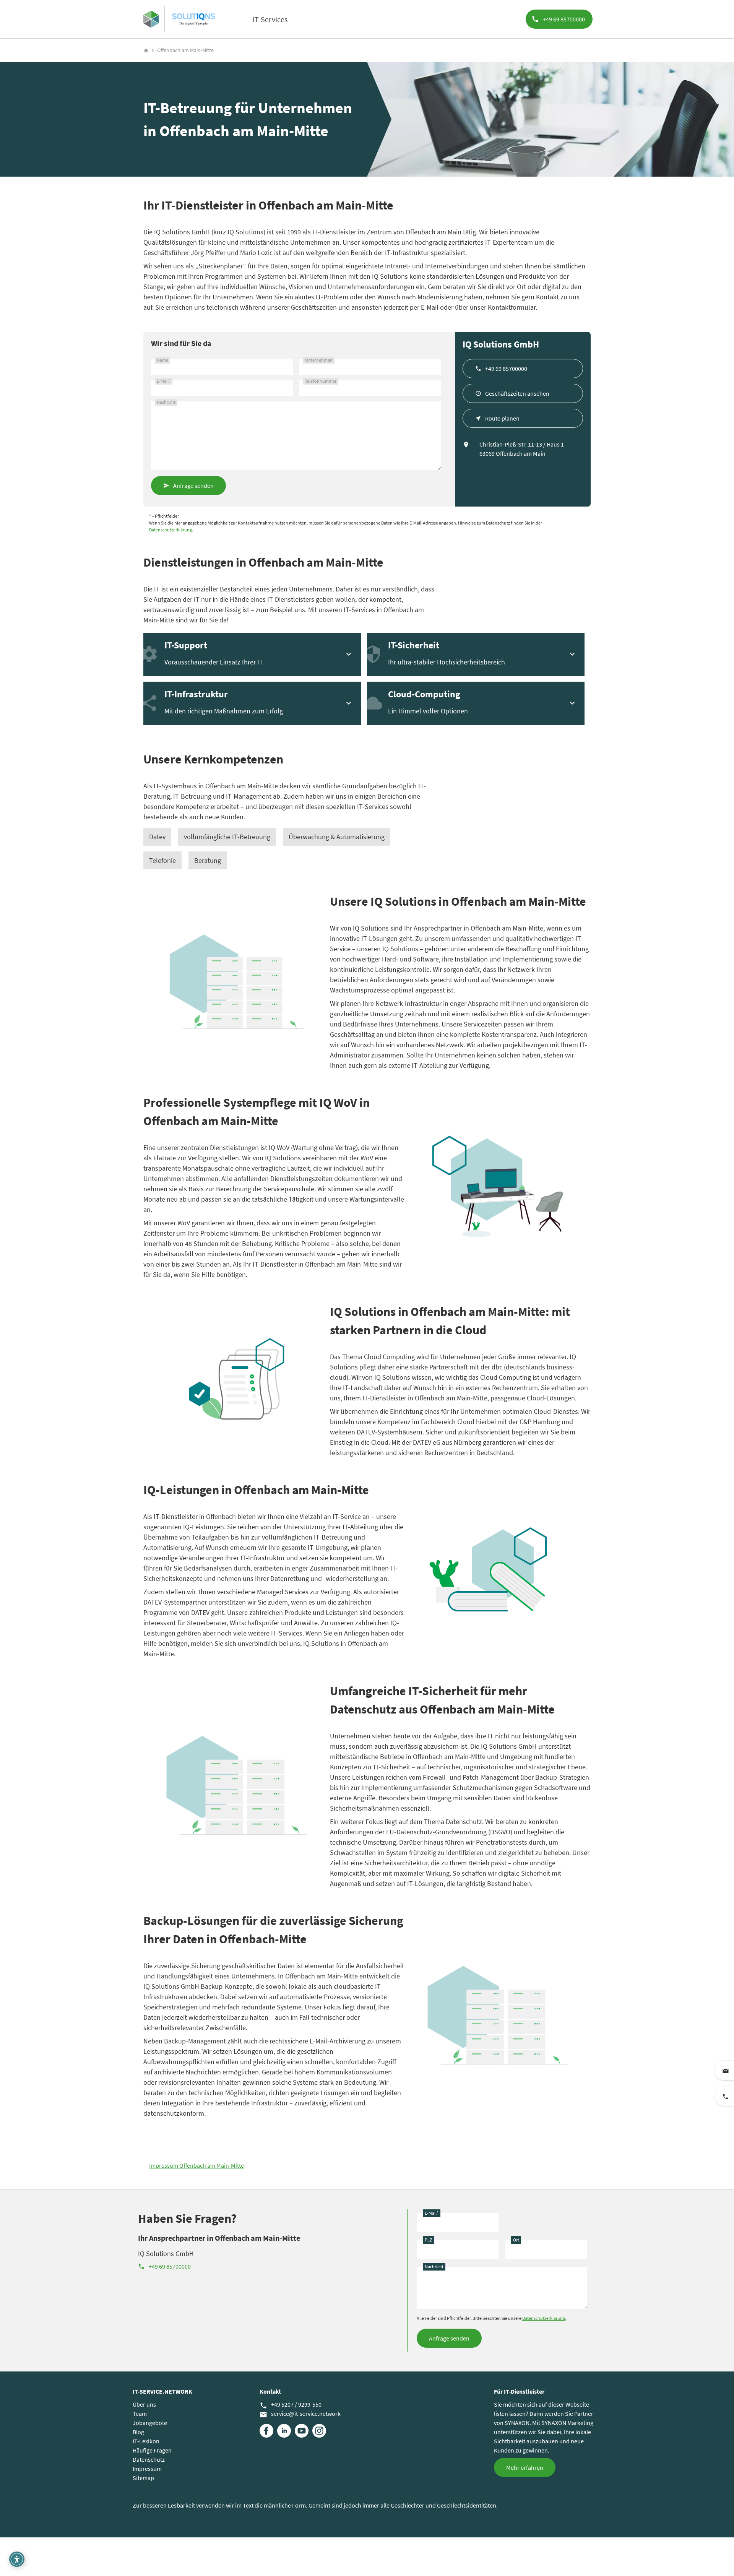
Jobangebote (150, 2423)
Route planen (502, 418)
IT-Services (270, 19)
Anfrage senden (193, 486)
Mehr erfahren (525, 2467)
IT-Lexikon (146, 2441)
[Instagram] (319, 2431)
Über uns (144, 2404)
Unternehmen (319, 360)
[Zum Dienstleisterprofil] (193, 19)
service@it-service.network (300, 2414)
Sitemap (143, 2478)
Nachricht (166, 402)
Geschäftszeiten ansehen (517, 393)
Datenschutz (149, 2459)
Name (162, 360)
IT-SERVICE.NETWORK (162, 2391)
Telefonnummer (321, 381)
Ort (516, 2240)
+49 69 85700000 (506, 369)
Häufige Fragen (152, 2450)
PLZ (428, 2240)
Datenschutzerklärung (171, 530)
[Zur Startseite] (151, 19)
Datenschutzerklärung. (544, 2318)
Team (140, 2414)
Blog (138, 2432)
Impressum (147, 2469)
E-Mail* (164, 381)
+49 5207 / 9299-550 (291, 2405)
